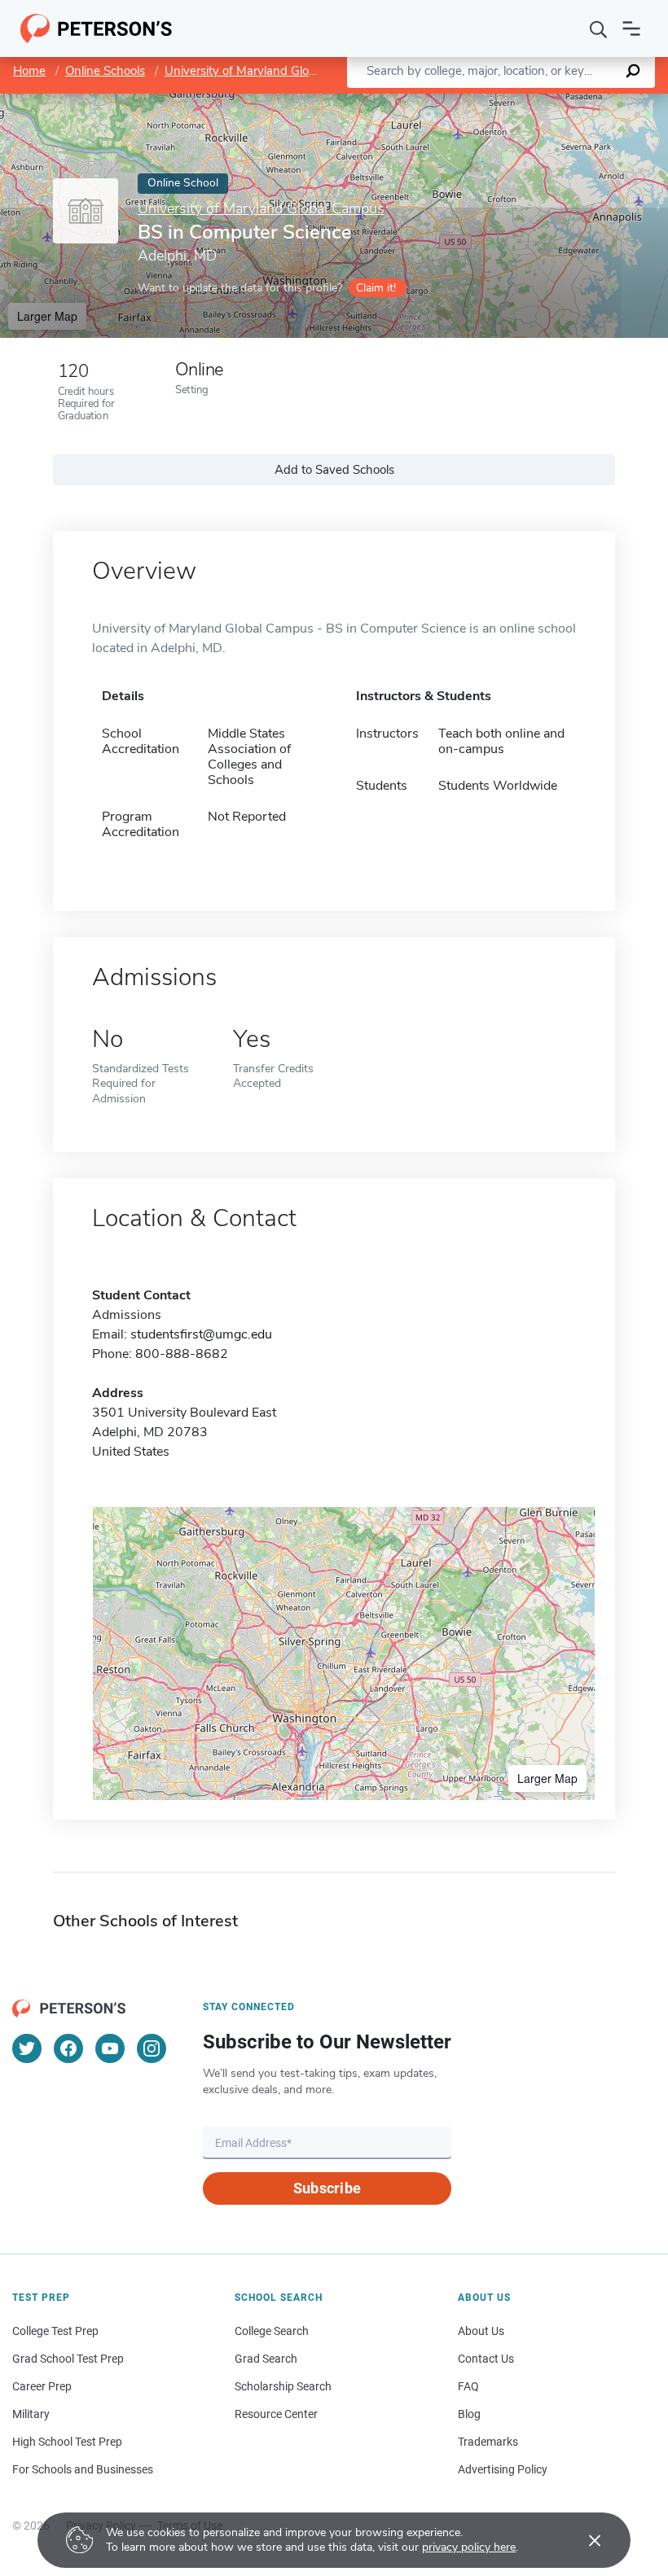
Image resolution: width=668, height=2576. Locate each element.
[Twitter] (27, 2048)
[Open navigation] (631, 28)
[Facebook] (68, 2048)
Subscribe (327, 2188)
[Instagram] (152, 2048)
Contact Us (486, 2359)
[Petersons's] (97, 28)
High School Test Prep (67, 2442)
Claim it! (376, 288)
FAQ (468, 2386)
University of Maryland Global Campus (269, 71)
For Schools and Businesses (83, 2469)
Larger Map (47, 316)
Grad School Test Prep (68, 2359)
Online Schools (105, 71)
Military (31, 2414)
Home (29, 71)
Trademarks (488, 2442)
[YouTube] (110, 2048)
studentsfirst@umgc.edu (201, 1334)
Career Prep (42, 2386)
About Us (481, 2331)
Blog (469, 2414)
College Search (272, 2331)
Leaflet (477, 101)
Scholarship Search (283, 2386)
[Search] (599, 28)
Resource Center (276, 2414)
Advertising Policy (503, 2469)
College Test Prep (55, 2331)
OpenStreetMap (558, 101)
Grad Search (266, 2359)
